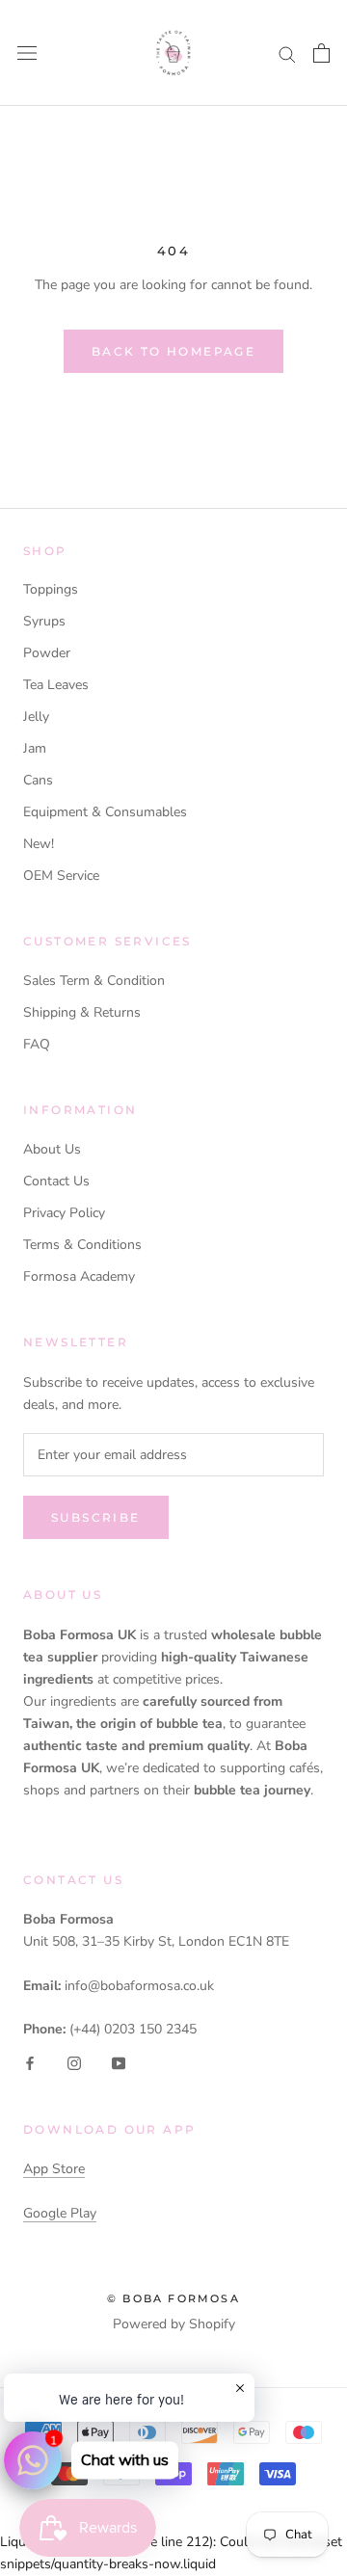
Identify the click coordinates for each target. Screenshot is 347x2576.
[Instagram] (74, 2063)
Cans (38, 780)
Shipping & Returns (82, 1012)
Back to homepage (173, 351)
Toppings (51, 589)
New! (39, 844)
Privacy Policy (64, 1213)
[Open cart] (321, 53)
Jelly (36, 717)
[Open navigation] (27, 53)
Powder (47, 653)
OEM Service (61, 876)
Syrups (44, 621)
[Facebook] (30, 2063)
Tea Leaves (56, 685)
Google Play (60, 2213)
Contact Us (56, 1181)
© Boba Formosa (173, 2298)
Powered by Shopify (174, 2324)
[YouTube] (119, 2063)
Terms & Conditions (82, 1245)
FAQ (37, 1044)
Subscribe (96, 1517)
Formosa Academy (79, 1276)
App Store (54, 2169)
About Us (52, 1149)
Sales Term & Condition (94, 981)
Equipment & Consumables (105, 812)
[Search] (287, 53)
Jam (35, 748)
